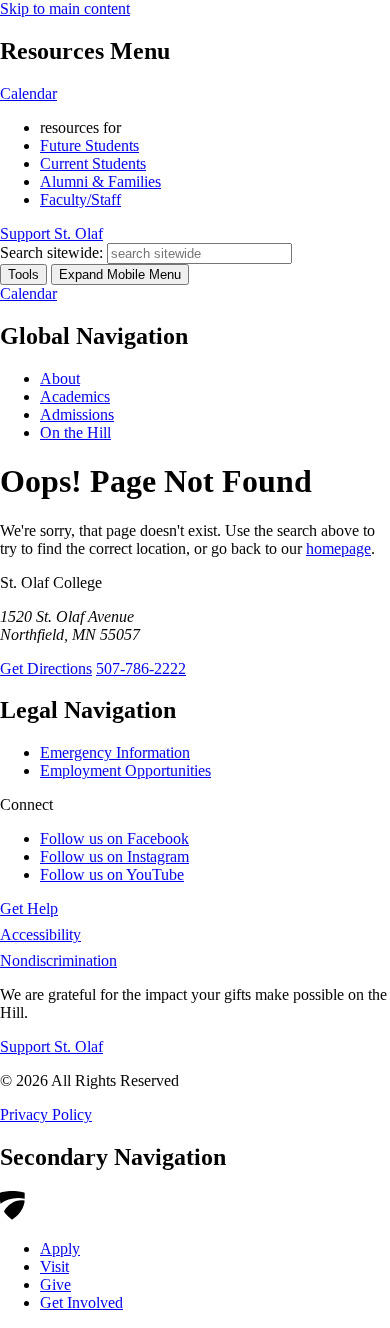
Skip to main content (65, 8)
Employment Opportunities (125, 770)
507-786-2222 (141, 668)
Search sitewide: (51, 252)
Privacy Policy (46, 1114)
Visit (54, 1266)
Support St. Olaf (51, 1046)
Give (55, 1284)
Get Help (29, 908)
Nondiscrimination (58, 960)
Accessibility (40, 934)
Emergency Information (115, 752)
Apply (60, 1248)
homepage (338, 548)
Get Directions (46, 668)
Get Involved (81, 1302)
